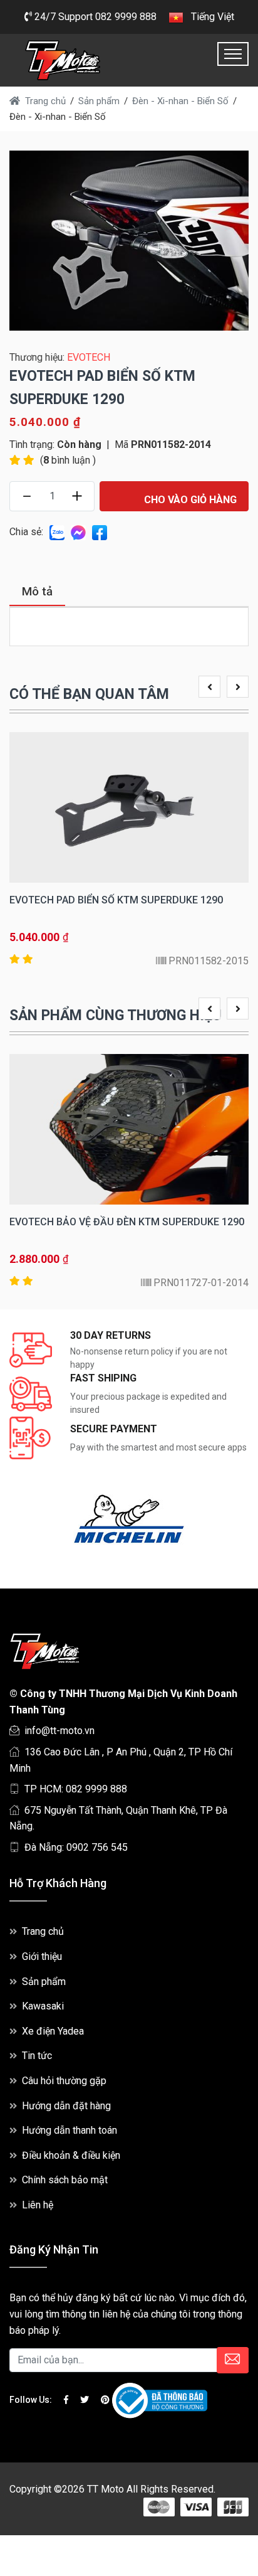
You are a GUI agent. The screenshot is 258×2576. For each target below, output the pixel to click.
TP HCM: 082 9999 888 (76, 1789)
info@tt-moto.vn (59, 1731)
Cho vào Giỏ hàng (189, 500)
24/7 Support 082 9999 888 (94, 17)
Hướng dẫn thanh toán (70, 2130)
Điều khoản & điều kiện (71, 2155)
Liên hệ (38, 2205)
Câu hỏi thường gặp (64, 2081)
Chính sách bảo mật (65, 2180)
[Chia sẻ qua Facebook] (100, 532)
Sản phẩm (44, 1982)
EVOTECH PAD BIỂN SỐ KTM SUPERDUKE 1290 (116, 900)
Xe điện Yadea (53, 2031)
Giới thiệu (42, 1956)
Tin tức (37, 2056)
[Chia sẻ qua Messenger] (78, 532)
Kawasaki (43, 2006)
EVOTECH (89, 357)
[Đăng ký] (233, 2360)
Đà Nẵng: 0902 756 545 (76, 1847)
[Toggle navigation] (233, 54)
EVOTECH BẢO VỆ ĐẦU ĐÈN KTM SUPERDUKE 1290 (127, 1222)
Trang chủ (43, 1931)
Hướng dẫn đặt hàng (66, 2106)
